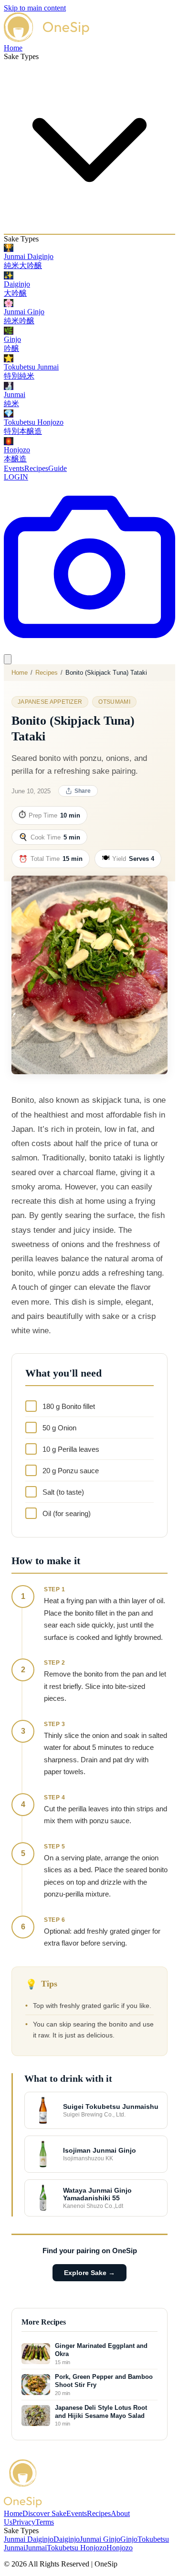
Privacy (24, 2522)
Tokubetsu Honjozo (77, 2548)
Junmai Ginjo (100, 2539)
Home (13, 48)
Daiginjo (67, 2539)
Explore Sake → (89, 2273)
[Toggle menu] (8, 659)
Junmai (36, 2548)
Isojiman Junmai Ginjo (100, 2150)
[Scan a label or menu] (89, 650)
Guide (58, 468)
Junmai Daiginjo (29, 2539)
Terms (45, 2522)
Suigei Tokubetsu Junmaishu (111, 2107)
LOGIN (16, 477)
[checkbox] (89, 1406)
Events (14, 468)
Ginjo (129, 2539)
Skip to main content (35, 8)
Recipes (36, 468)
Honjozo (120, 2548)
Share (83, 791)
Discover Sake (44, 2513)
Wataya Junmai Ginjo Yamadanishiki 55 (97, 2194)
